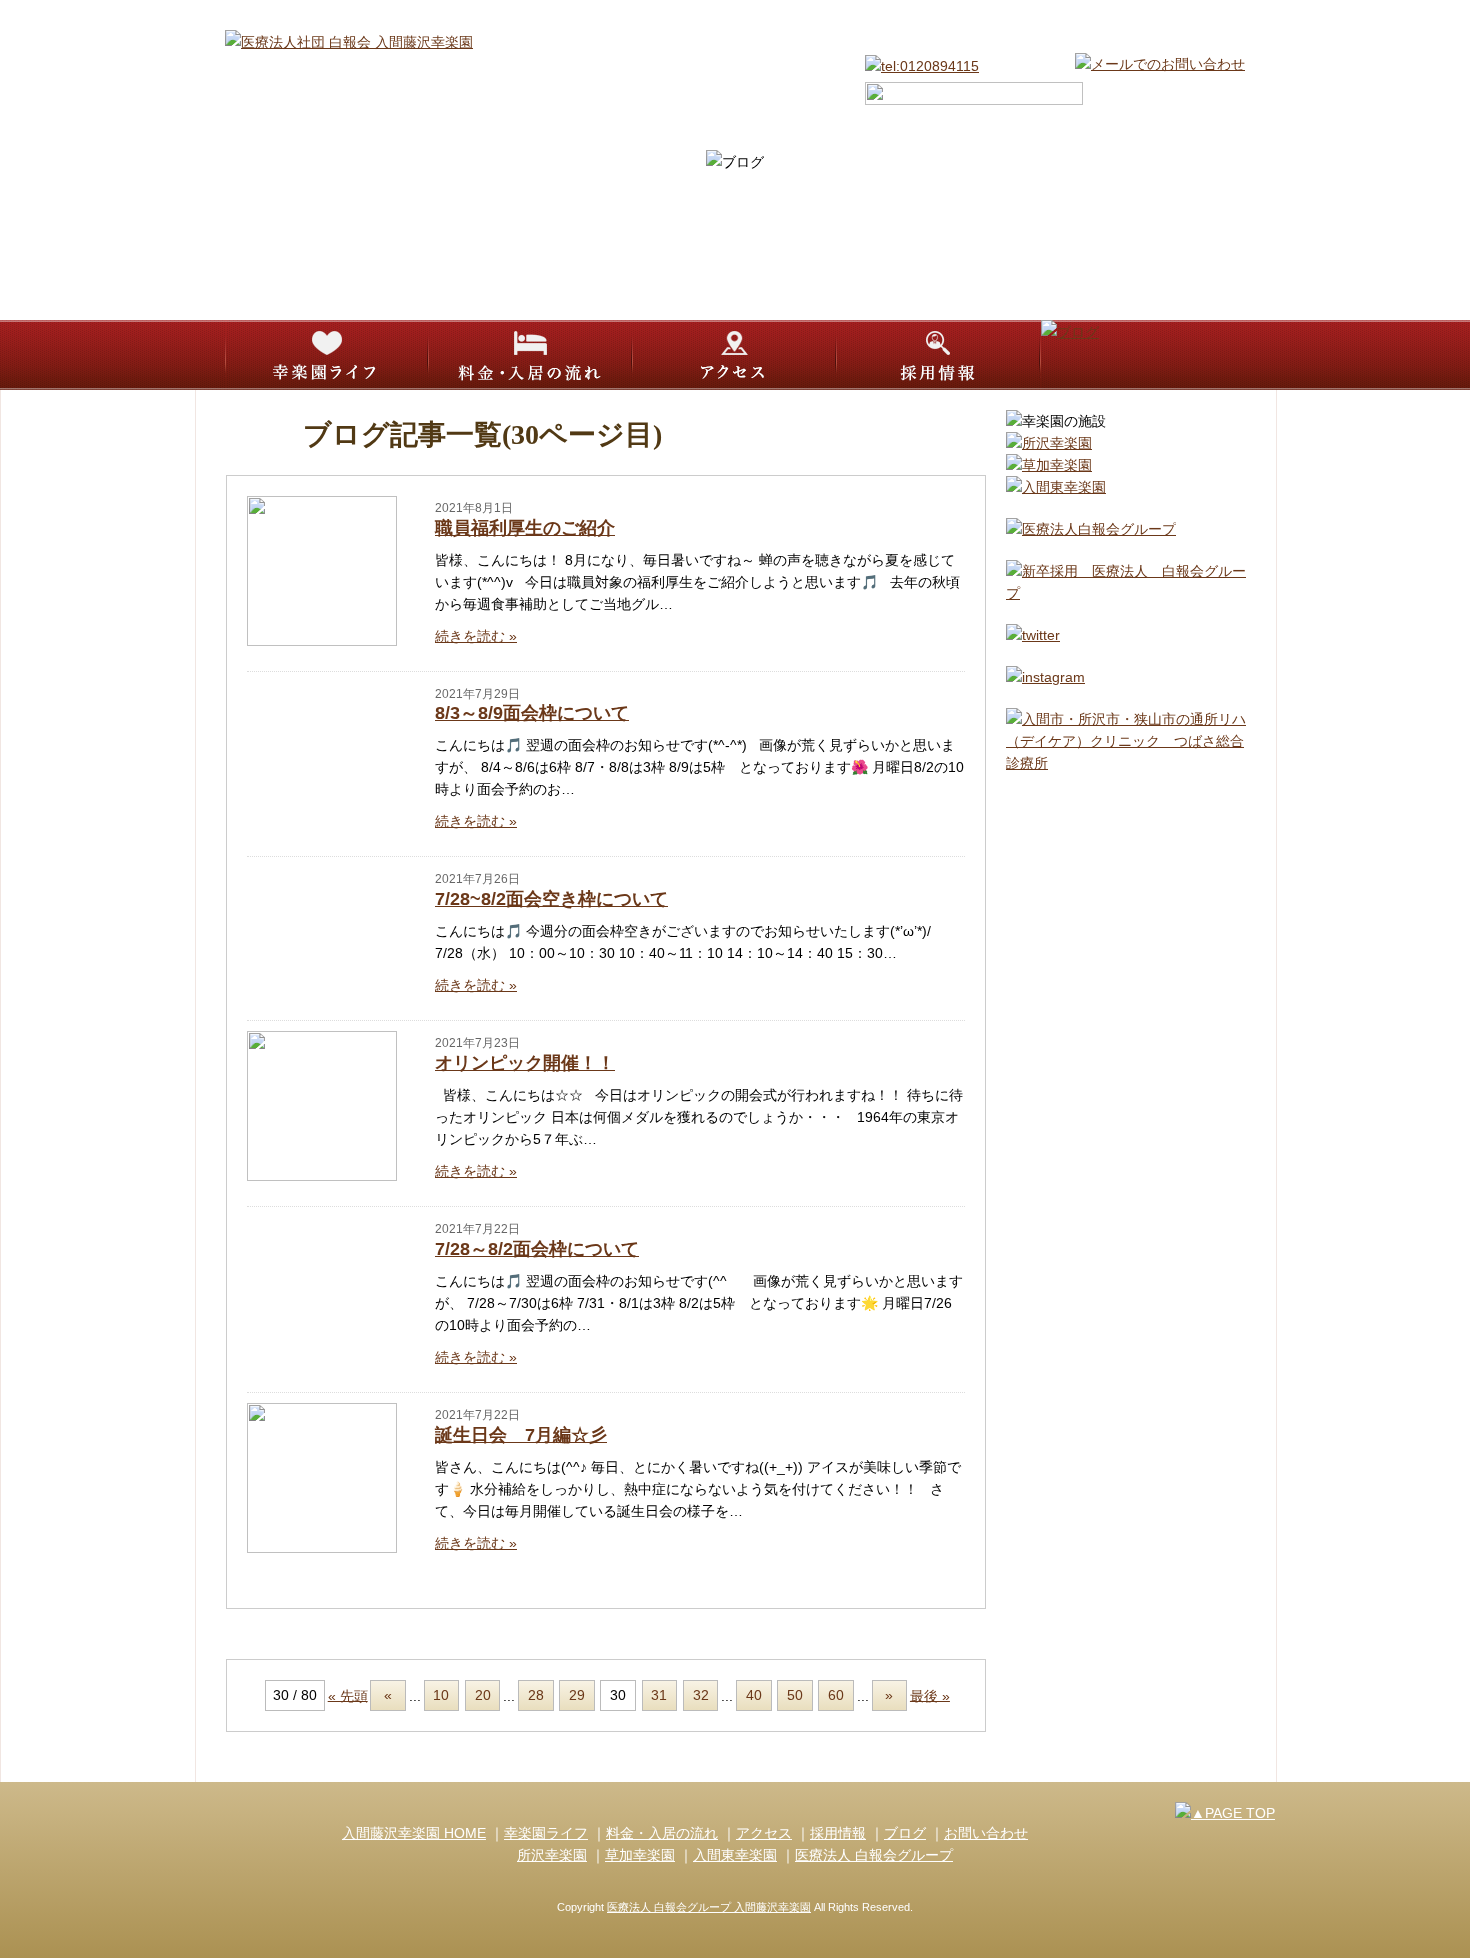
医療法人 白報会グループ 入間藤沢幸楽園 (709, 1907)
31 (659, 1695)
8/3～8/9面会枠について (532, 713)
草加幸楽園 (640, 1855)
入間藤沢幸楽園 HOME (414, 1833)
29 (577, 1695)
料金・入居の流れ (662, 1833)
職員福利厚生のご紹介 (525, 528)
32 (701, 1695)
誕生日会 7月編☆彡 (521, 1435)
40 (754, 1695)
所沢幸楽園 (552, 1855)
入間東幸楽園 (735, 1855)
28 (536, 1695)
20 (483, 1695)
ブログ (905, 1833)
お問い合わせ (986, 1833)
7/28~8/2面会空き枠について (551, 899)
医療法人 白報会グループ (874, 1855)
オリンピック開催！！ (525, 1063)
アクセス (764, 1833)
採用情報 (838, 1833)
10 (441, 1695)
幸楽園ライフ (546, 1833)
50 (795, 1695)
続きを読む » (476, 636)
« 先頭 (348, 1695)
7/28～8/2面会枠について (537, 1249)
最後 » (930, 1695)
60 (836, 1695)
